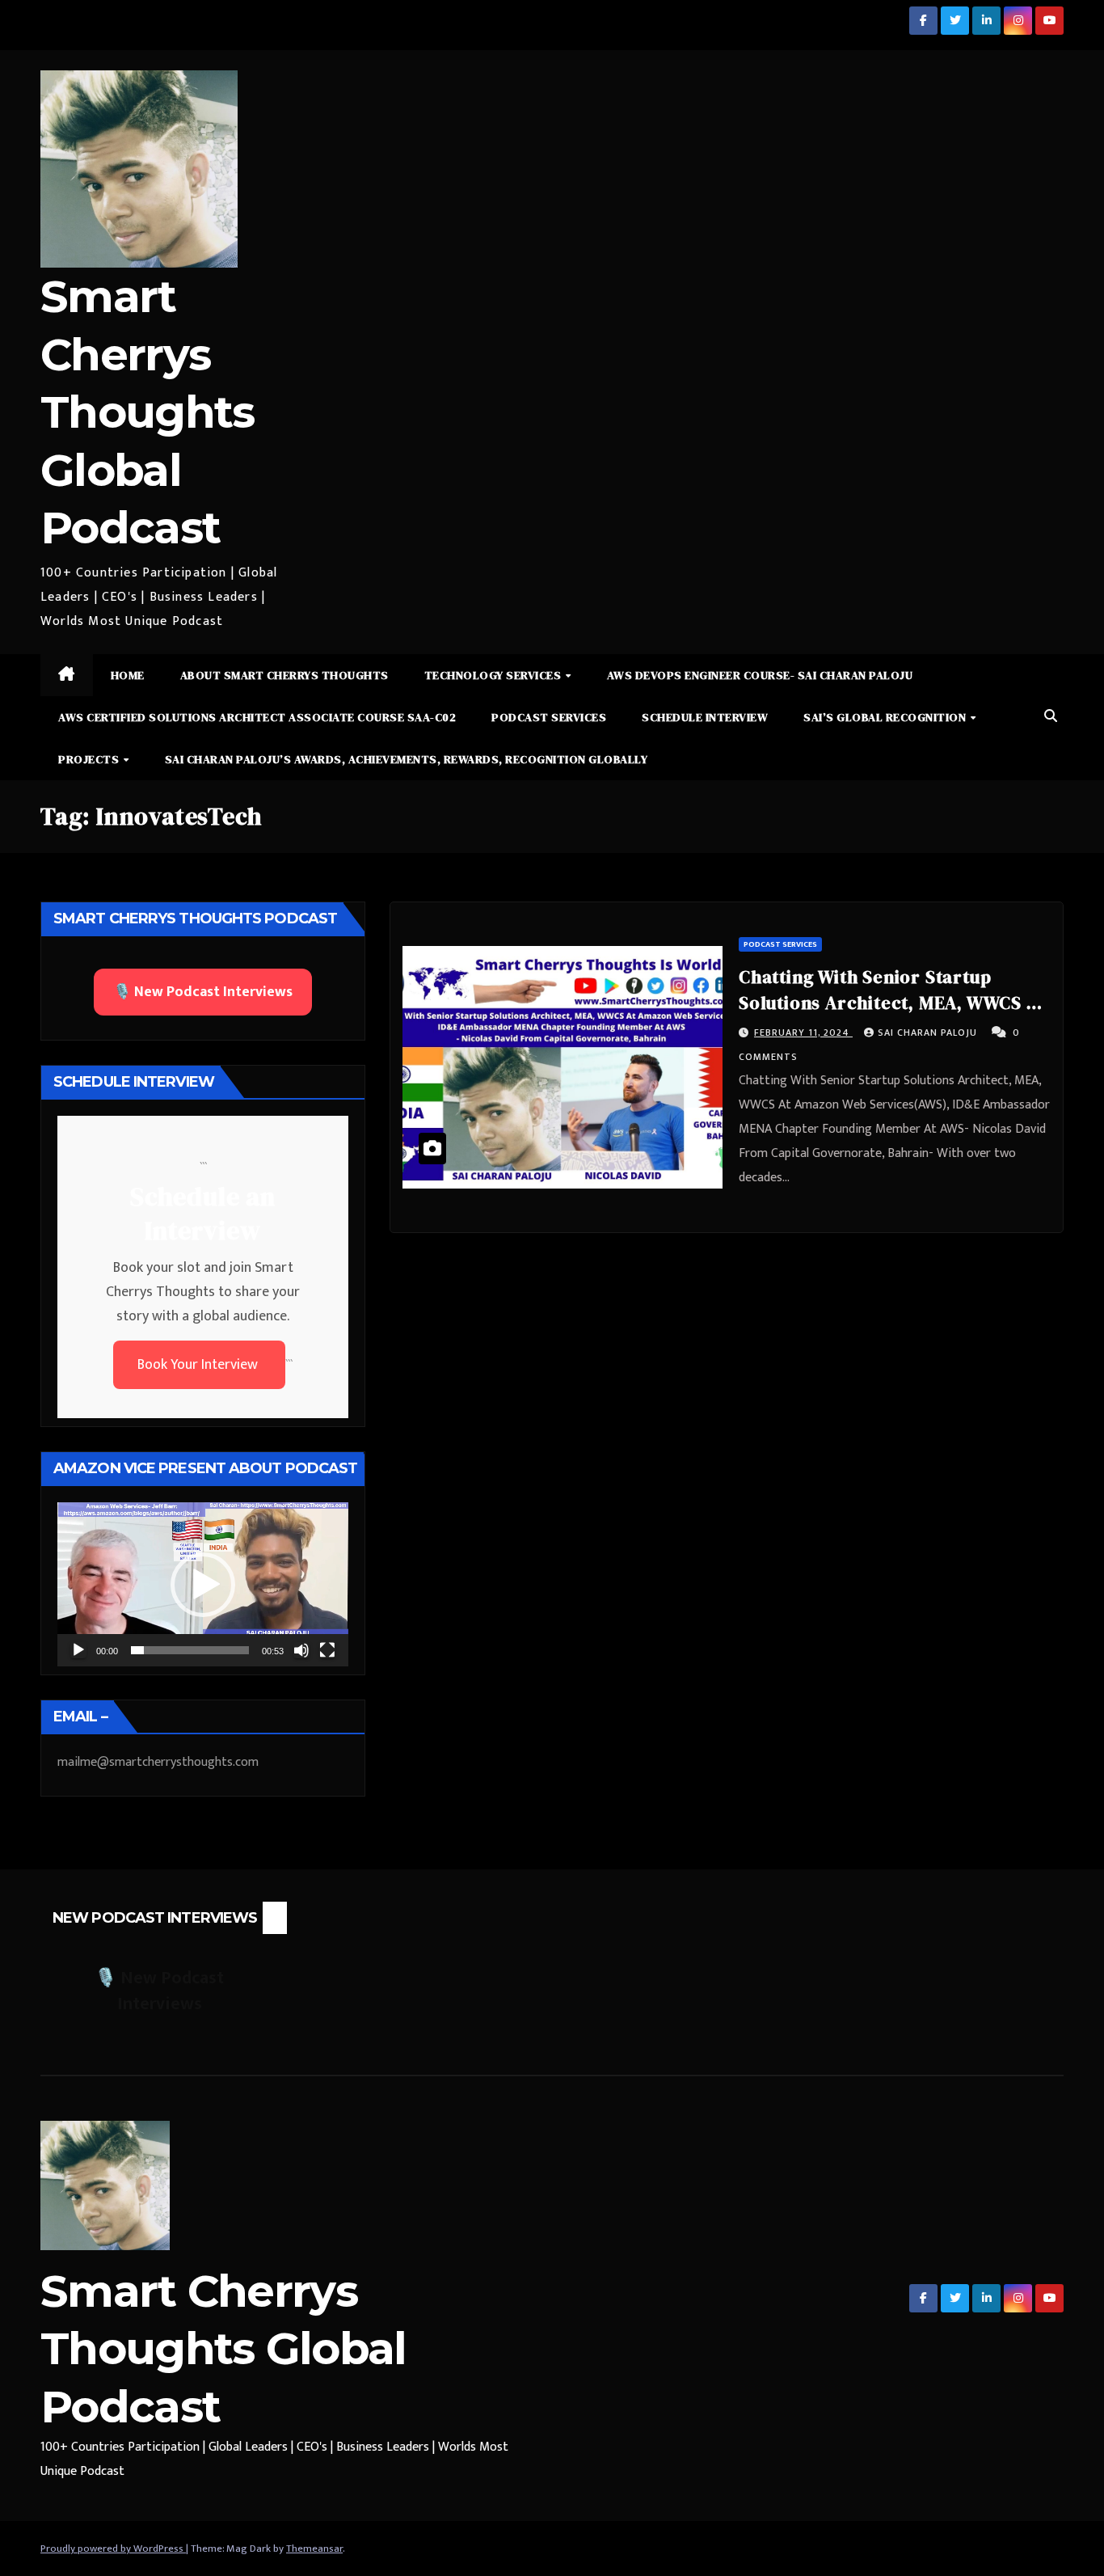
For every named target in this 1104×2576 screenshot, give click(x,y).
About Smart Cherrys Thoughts (284, 675)
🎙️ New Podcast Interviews (203, 992)
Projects (90, 759)
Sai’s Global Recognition (886, 717)
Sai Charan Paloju (929, 1033)
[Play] (78, 1650)
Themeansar (314, 2549)
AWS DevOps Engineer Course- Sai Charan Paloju (760, 675)
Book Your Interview (199, 1365)
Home (128, 675)
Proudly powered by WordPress (113, 2549)
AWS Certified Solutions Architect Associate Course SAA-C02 (257, 717)
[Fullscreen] (327, 1650)
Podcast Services (549, 717)
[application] (203, 1584)
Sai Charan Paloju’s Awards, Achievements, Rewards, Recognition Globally (407, 759)
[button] (1051, 717)
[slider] (190, 1650)
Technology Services (494, 675)
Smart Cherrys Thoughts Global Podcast (147, 412)
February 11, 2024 (803, 1033)
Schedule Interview (705, 717)
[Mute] (301, 1650)
